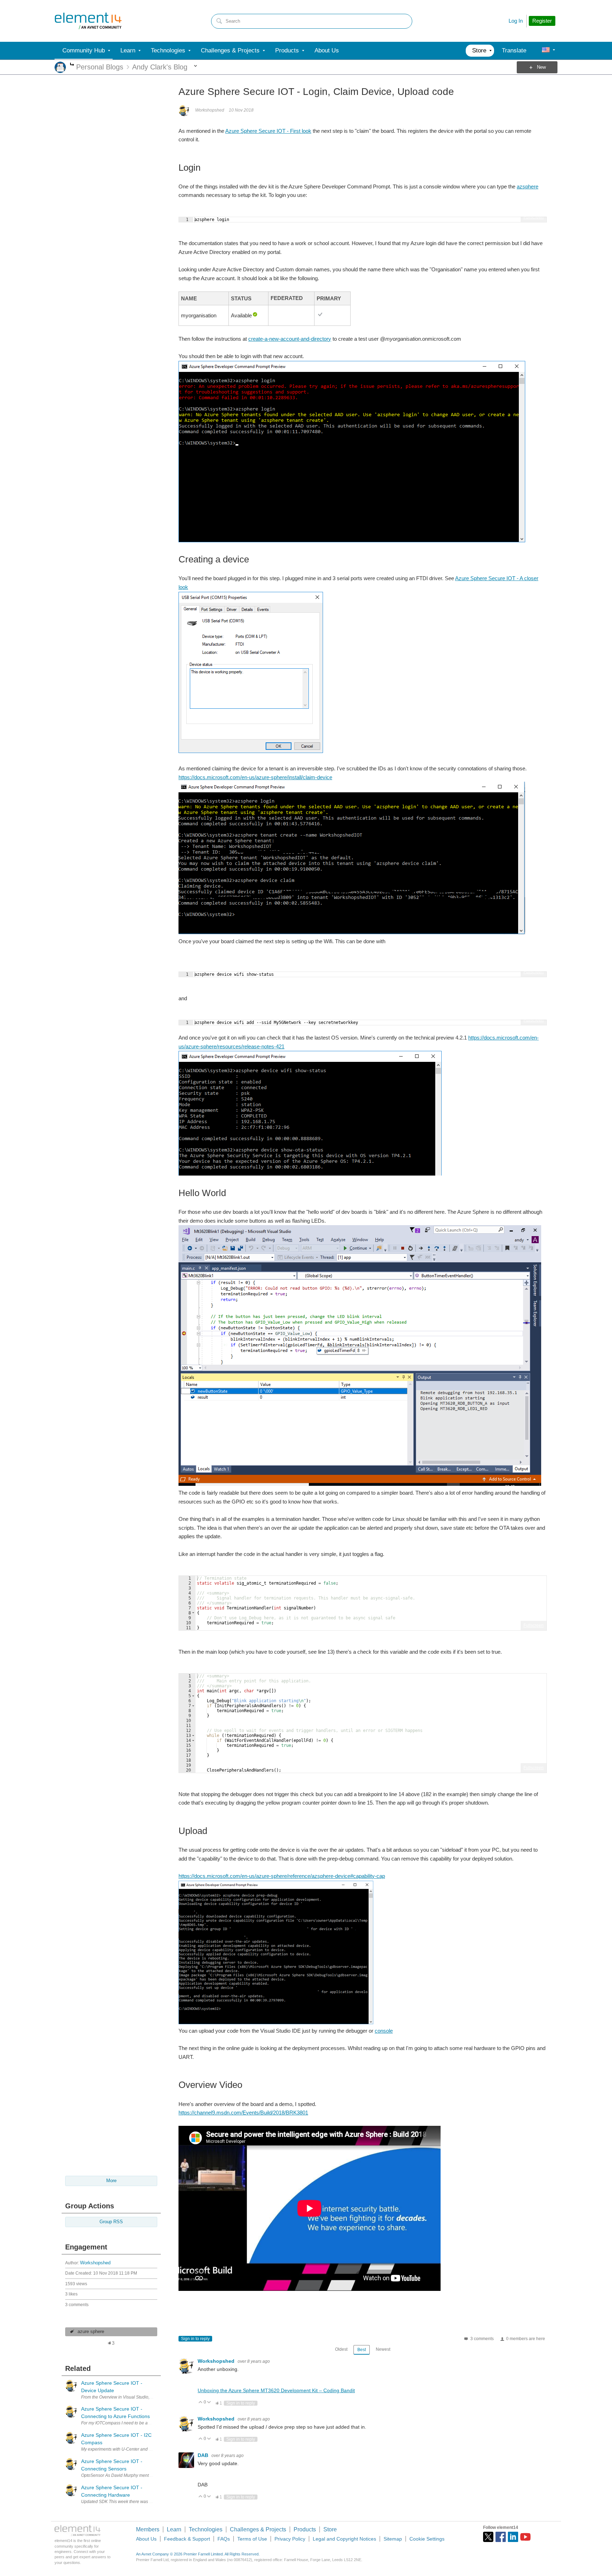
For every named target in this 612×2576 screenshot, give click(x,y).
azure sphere (91, 2332)
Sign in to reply (195, 2339)
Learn (174, 2529)
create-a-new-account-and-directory (290, 339)
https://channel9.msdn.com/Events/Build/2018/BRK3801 (243, 2113)
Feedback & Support (187, 2539)
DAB (204, 2455)
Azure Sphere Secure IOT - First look (268, 131)
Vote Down (209, 2403)
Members (148, 2529)
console (384, 2031)
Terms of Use (252, 2539)
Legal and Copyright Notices (344, 2539)
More (72, 65)
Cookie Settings (427, 2539)
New (541, 67)
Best (362, 2350)
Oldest (341, 2349)
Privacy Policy (290, 2539)
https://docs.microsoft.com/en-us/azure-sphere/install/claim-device (255, 777)
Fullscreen (534, 217)
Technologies (206, 2529)
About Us (146, 2539)
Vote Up (201, 2403)
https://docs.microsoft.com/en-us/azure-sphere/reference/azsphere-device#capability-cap (282, 1876)
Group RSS (111, 2222)
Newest (383, 2349)
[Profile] (546, 51)
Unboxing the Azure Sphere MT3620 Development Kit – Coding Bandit (276, 2390)
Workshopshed (95, 2263)
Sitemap (393, 2539)
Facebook (501, 2537)
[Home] (88, 21)
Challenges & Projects (258, 2529)
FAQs (224, 2539)
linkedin (513, 2537)
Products (305, 2529)
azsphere (528, 186)
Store (330, 2529)
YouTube (525, 2537)
